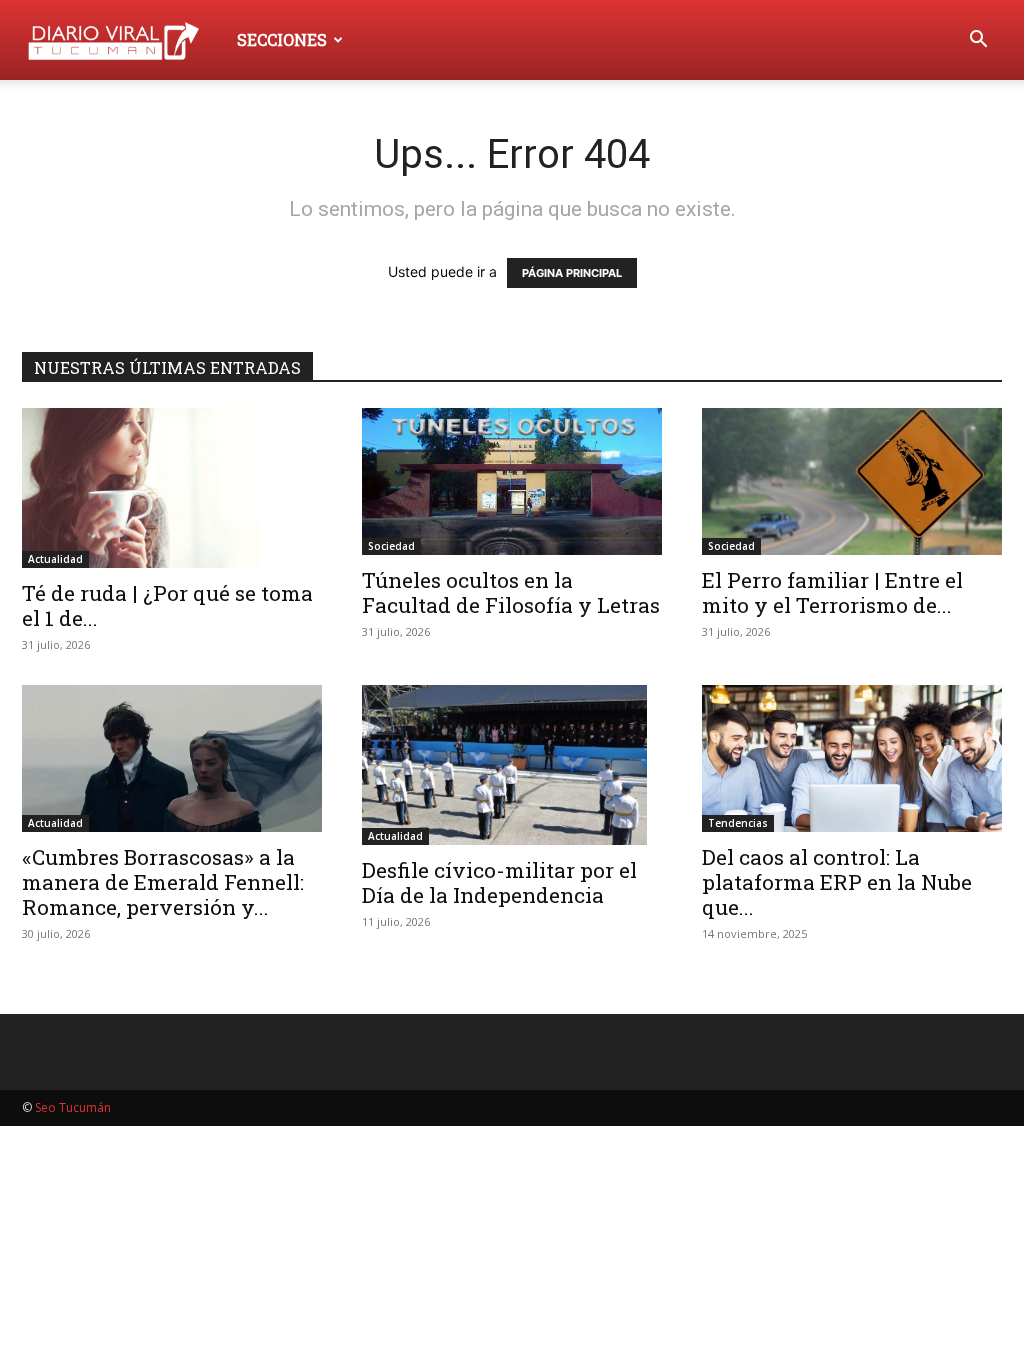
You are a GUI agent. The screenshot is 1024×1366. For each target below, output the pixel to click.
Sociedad (391, 546)
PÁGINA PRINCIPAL (572, 273)
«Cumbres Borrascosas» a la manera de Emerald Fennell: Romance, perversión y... (163, 882)
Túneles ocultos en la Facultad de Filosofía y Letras (511, 592)
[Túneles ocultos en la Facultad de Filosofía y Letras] (512, 481)
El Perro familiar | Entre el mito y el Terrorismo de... (832, 592)
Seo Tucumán (73, 1107)
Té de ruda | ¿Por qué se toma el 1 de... (167, 605)
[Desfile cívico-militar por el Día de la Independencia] (512, 765)
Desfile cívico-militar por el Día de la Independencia (499, 882)
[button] (978, 41)
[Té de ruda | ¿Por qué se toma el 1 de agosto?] (172, 488)
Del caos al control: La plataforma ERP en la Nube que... (837, 882)
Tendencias (738, 823)
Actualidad (55, 559)
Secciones (282, 39)
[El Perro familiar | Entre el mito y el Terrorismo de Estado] (852, 481)
